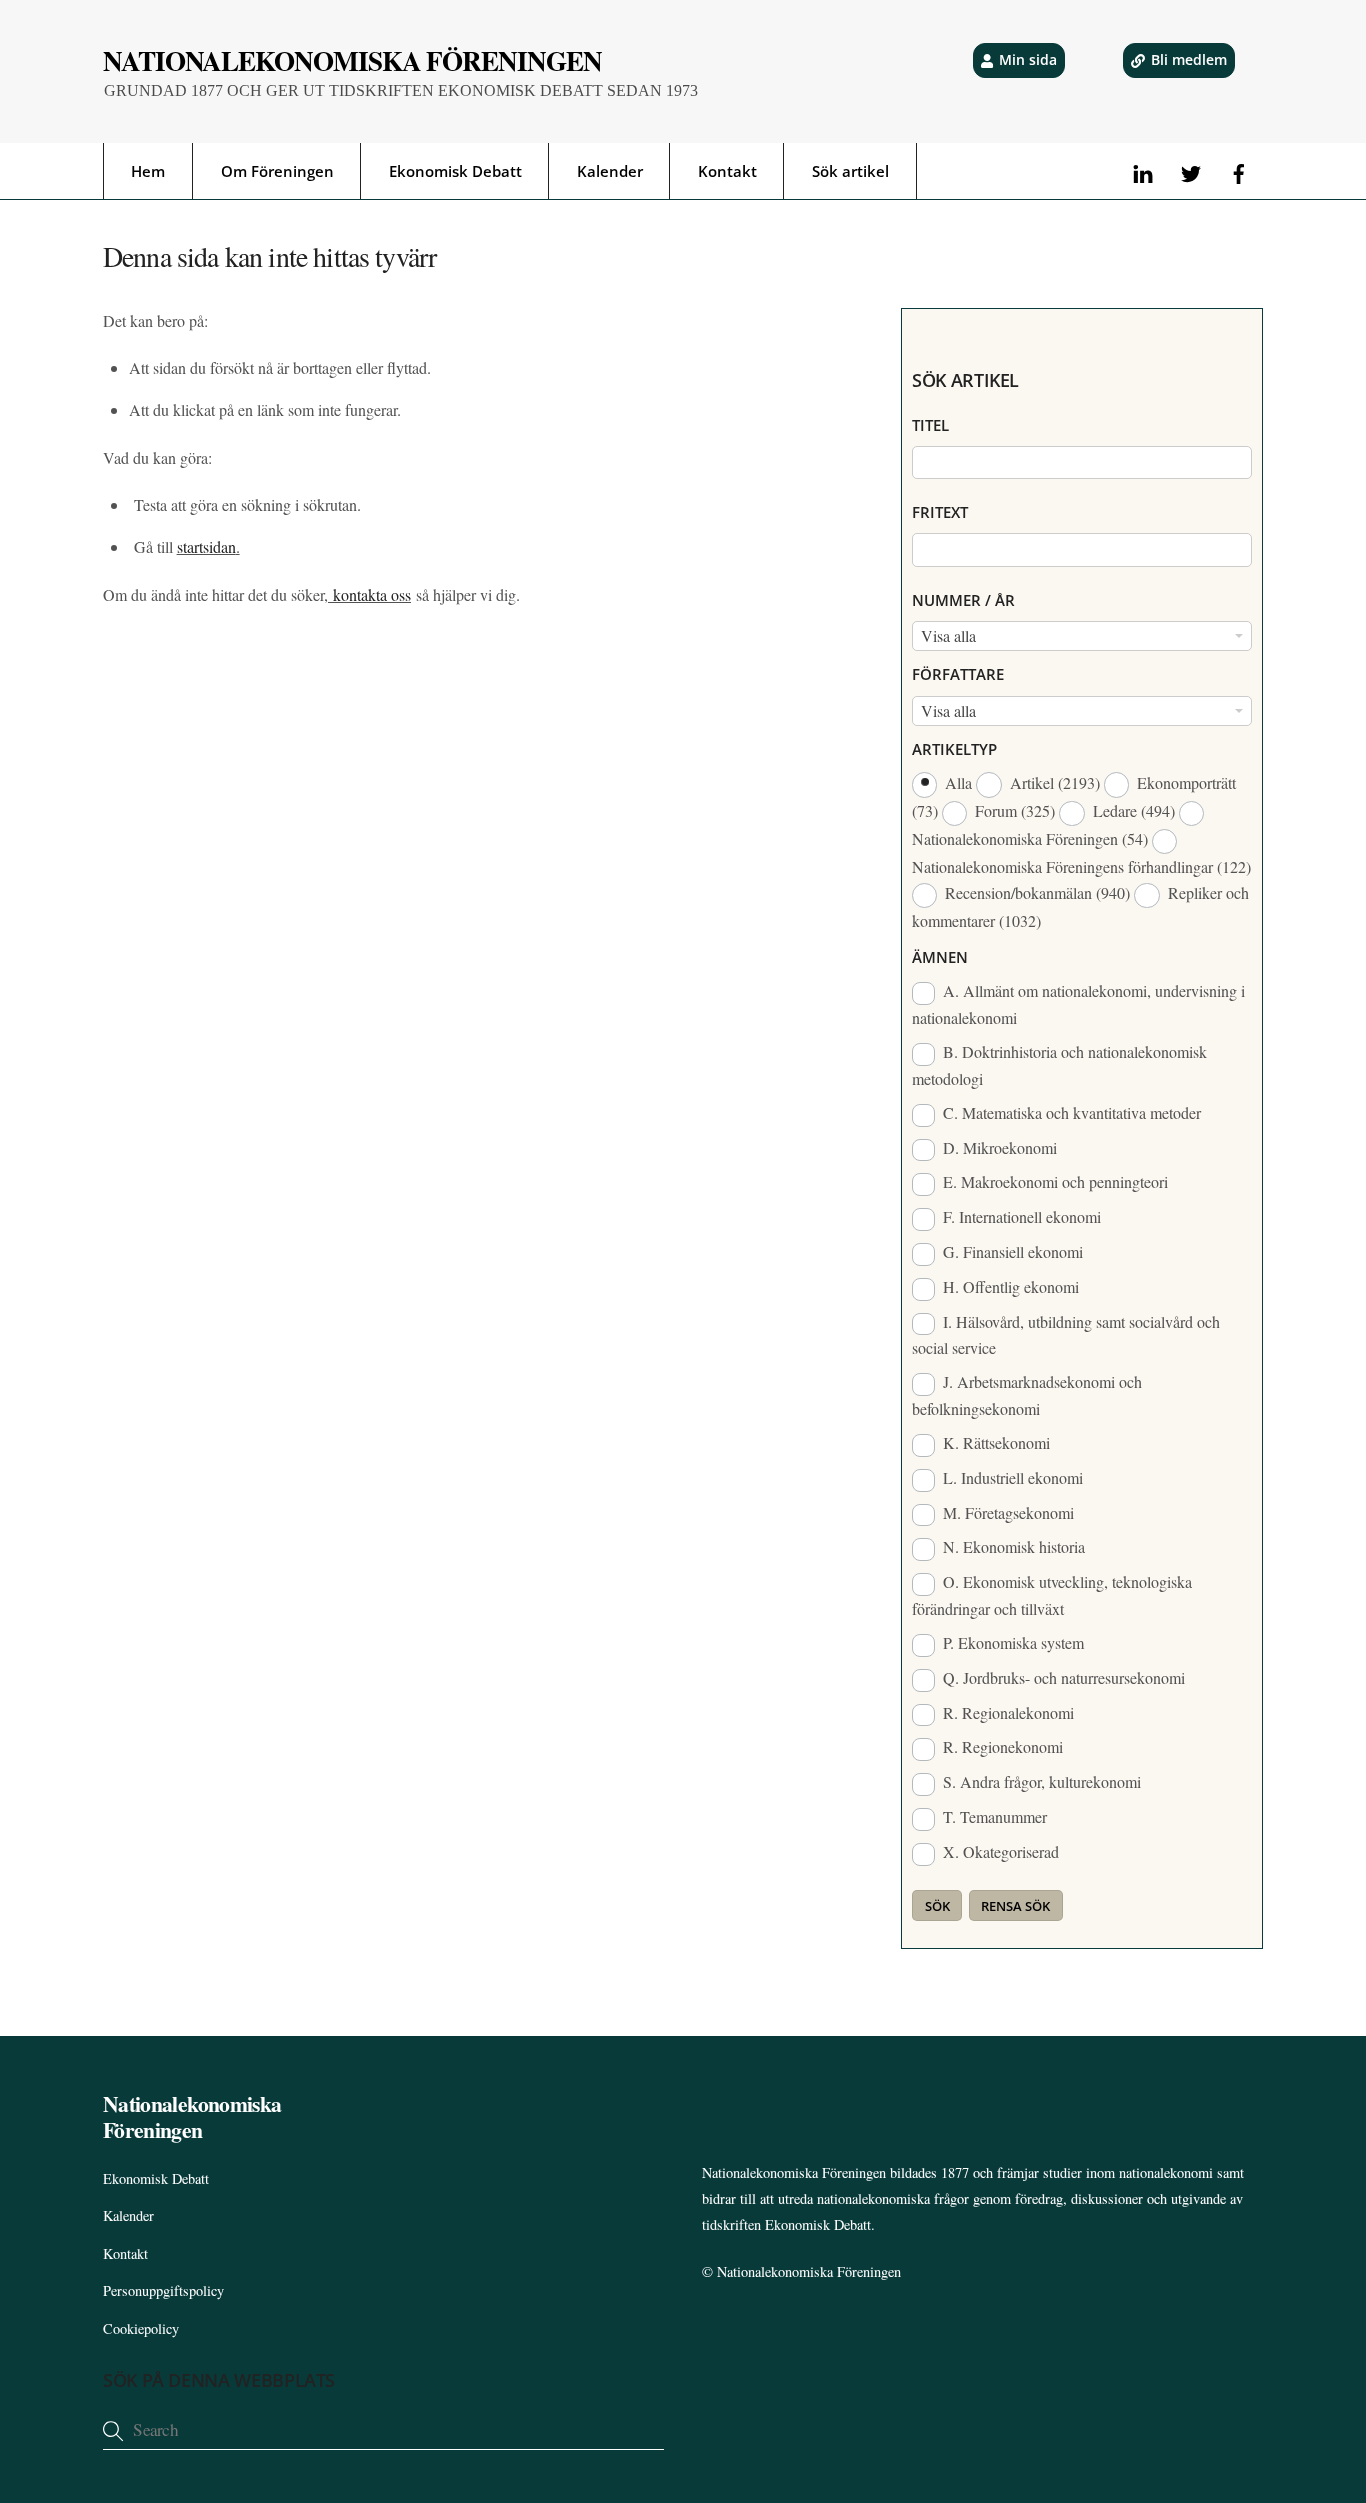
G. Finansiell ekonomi (1011, 1251)
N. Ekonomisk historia (1012, 1546)
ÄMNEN (940, 957)
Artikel (1053, 782)
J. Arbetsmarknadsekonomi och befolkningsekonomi (1027, 1395)
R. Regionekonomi (1001, 1746)
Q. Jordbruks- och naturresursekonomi (1062, 1677)
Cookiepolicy (141, 2328)
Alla (958, 782)
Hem (148, 171)
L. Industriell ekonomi (1011, 1477)
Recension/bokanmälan (1035, 892)
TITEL (930, 425)
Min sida (1028, 59)
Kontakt (727, 171)
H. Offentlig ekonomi (1009, 1286)
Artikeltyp (954, 749)
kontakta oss (369, 594)
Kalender (610, 171)
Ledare (1132, 810)
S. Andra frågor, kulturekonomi (1040, 1781)
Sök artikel (850, 171)
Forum (1013, 810)
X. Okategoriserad (999, 1851)
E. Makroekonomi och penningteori (1053, 1181)
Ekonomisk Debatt (455, 171)
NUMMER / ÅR (963, 600)
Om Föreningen (277, 171)
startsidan (206, 546)
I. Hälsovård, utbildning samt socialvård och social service (1066, 1335)
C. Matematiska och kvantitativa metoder (1070, 1112)
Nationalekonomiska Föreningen (809, 2271)
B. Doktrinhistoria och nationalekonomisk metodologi (1059, 1065)
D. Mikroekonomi (998, 1147)
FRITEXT (940, 512)
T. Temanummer (993, 1816)
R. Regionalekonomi (1006, 1712)
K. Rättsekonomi (994, 1442)
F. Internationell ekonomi (1020, 1216)
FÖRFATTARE (958, 674)
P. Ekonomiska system (1011, 1642)
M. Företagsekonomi (1006, 1512)
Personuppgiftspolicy (163, 2290)
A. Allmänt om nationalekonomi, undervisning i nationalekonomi (1078, 1004)
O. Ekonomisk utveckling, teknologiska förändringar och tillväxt (1052, 1595)
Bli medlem (1189, 59)
